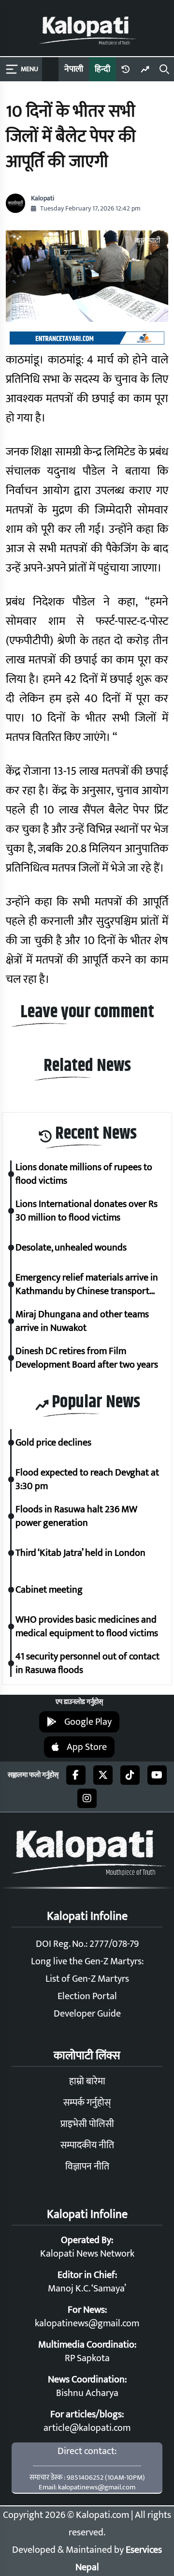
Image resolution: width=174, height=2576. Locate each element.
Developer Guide (87, 2014)
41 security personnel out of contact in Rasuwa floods (87, 1663)
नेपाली (74, 69)
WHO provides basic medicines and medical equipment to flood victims (88, 1627)
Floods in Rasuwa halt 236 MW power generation (76, 1516)
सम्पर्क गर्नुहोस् (87, 2103)
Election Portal (87, 1996)
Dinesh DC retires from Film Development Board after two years (87, 1358)
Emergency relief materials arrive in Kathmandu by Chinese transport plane (87, 1284)
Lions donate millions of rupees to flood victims (84, 1174)
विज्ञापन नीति (87, 2167)
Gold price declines (53, 1443)
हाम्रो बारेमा (87, 2081)
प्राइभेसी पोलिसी (87, 2124)
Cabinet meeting (49, 1590)
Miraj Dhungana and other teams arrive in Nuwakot (82, 1321)
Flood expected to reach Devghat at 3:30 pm (87, 1479)
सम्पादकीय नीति (87, 2145)
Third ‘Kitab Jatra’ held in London (80, 1553)
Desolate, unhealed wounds (71, 1248)
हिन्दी (102, 69)
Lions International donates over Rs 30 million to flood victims (87, 1211)
